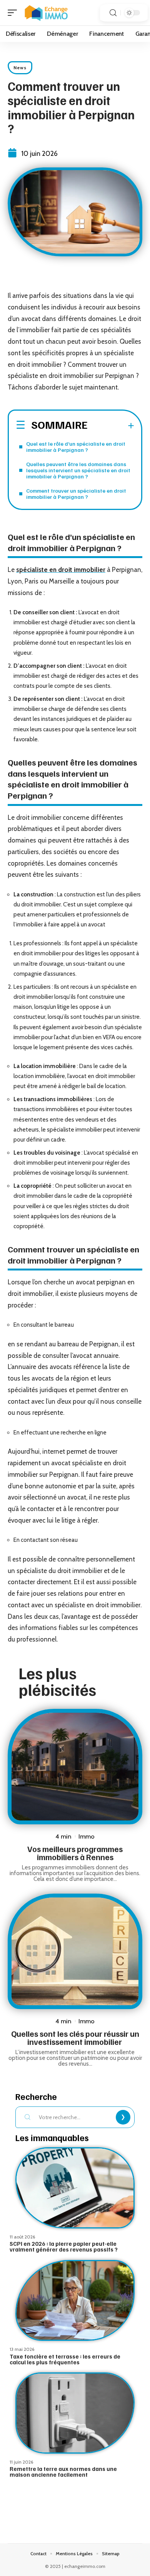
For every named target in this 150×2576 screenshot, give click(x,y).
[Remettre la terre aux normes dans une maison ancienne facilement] (75, 2413)
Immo (87, 1836)
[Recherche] (113, 13)
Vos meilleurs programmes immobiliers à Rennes (75, 1853)
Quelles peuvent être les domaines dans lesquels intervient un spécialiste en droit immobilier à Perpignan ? (78, 470)
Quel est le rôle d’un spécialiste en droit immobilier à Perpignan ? (76, 447)
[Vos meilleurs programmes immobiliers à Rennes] (75, 1767)
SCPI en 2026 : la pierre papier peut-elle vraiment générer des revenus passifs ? (64, 2246)
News (20, 68)
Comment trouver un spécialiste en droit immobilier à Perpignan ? (76, 494)
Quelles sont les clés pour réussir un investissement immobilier (75, 2038)
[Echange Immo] (46, 13)
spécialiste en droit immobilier (61, 570)
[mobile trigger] (14, 13)
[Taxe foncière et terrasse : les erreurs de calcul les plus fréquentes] (75, 2301)
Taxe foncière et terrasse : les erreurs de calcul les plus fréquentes (65, 2359)
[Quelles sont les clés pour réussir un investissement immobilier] (75, 1951)
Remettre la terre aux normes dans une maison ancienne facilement (63, 2472)
